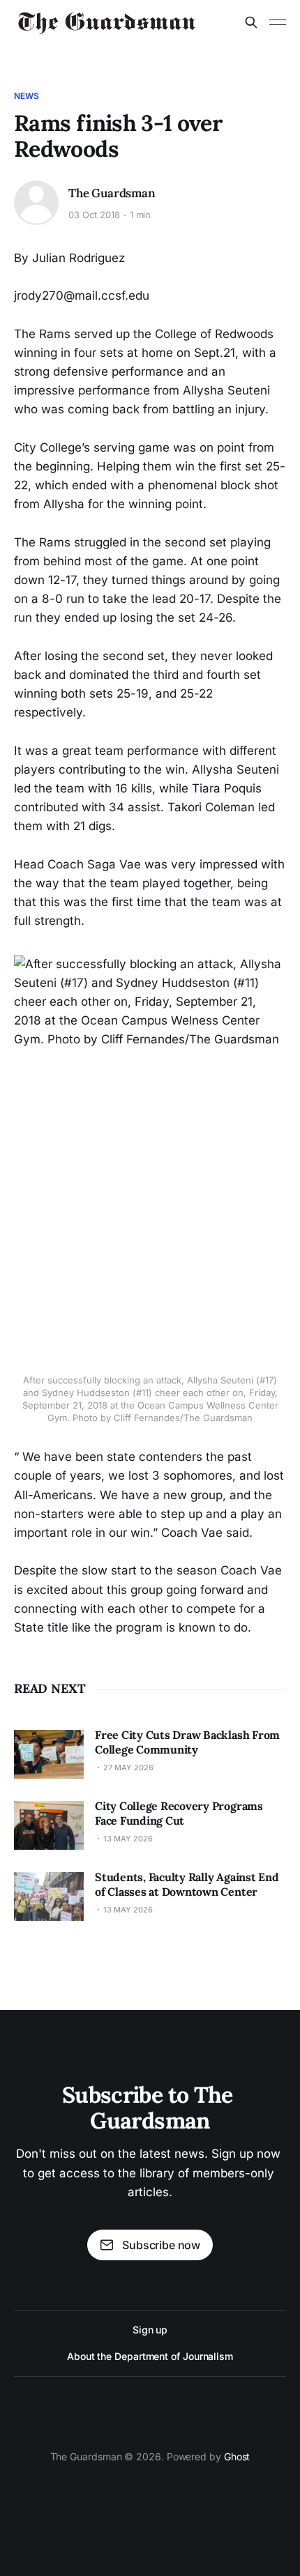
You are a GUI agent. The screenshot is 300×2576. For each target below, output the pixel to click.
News (27, 96)
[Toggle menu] (278, 22)
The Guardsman (112, 193)
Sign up (150, 2330)
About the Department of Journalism (150, 2356)
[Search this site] (251, 22)
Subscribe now (161, 2245)
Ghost (237, 2456)
